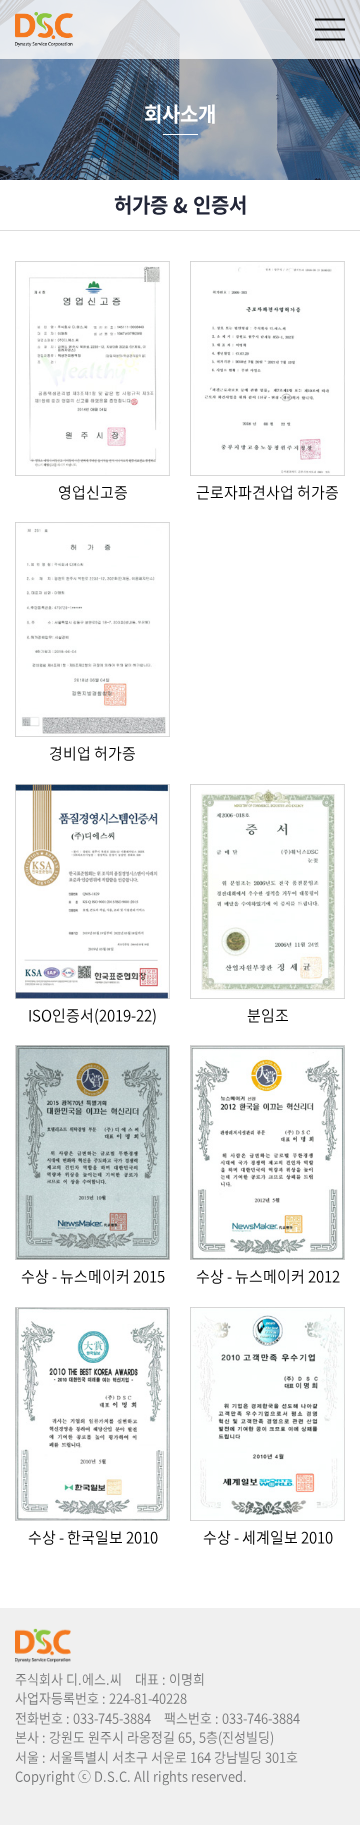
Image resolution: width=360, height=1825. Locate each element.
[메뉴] (330, 29)
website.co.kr (132, 1795)
